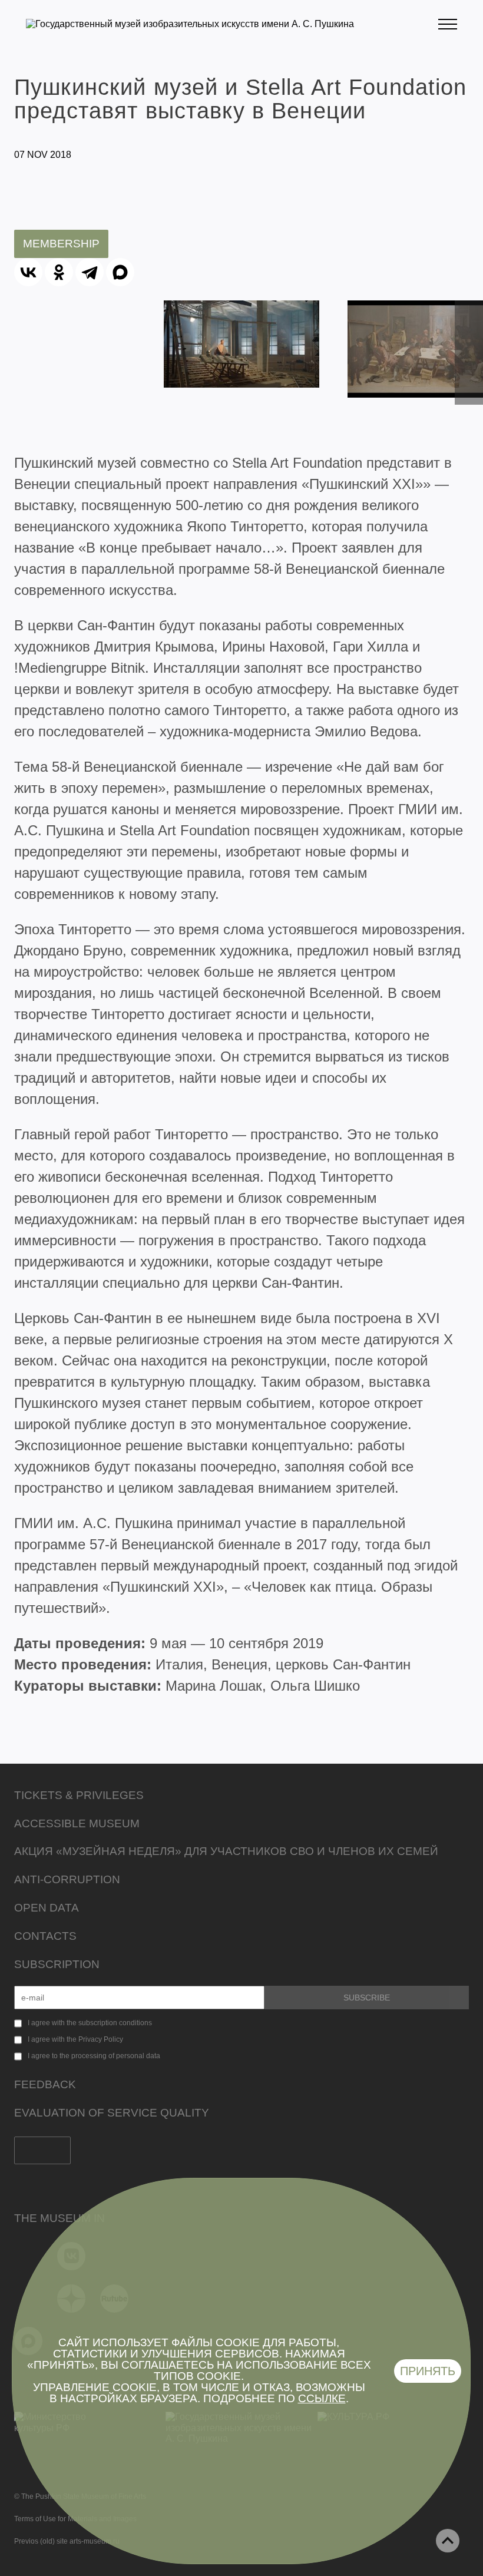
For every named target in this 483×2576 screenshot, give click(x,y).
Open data (47, 1908)
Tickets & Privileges (79, 1795)
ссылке (322, 2398)
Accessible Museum (77, 1823)
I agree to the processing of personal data (94, 2056)
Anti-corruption (67, 1879)
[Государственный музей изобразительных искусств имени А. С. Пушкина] (190, 24)
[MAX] (120, 272)
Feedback (45, 2084)
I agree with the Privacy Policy (75, 2039)
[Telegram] (90, 272)
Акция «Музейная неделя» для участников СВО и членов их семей (226, 1851)
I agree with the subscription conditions (90, 2023)
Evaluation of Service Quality (112, 2113)
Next (469, 378)
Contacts (45, 1936)
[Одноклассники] (59, 272)
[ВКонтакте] (28, 272)
